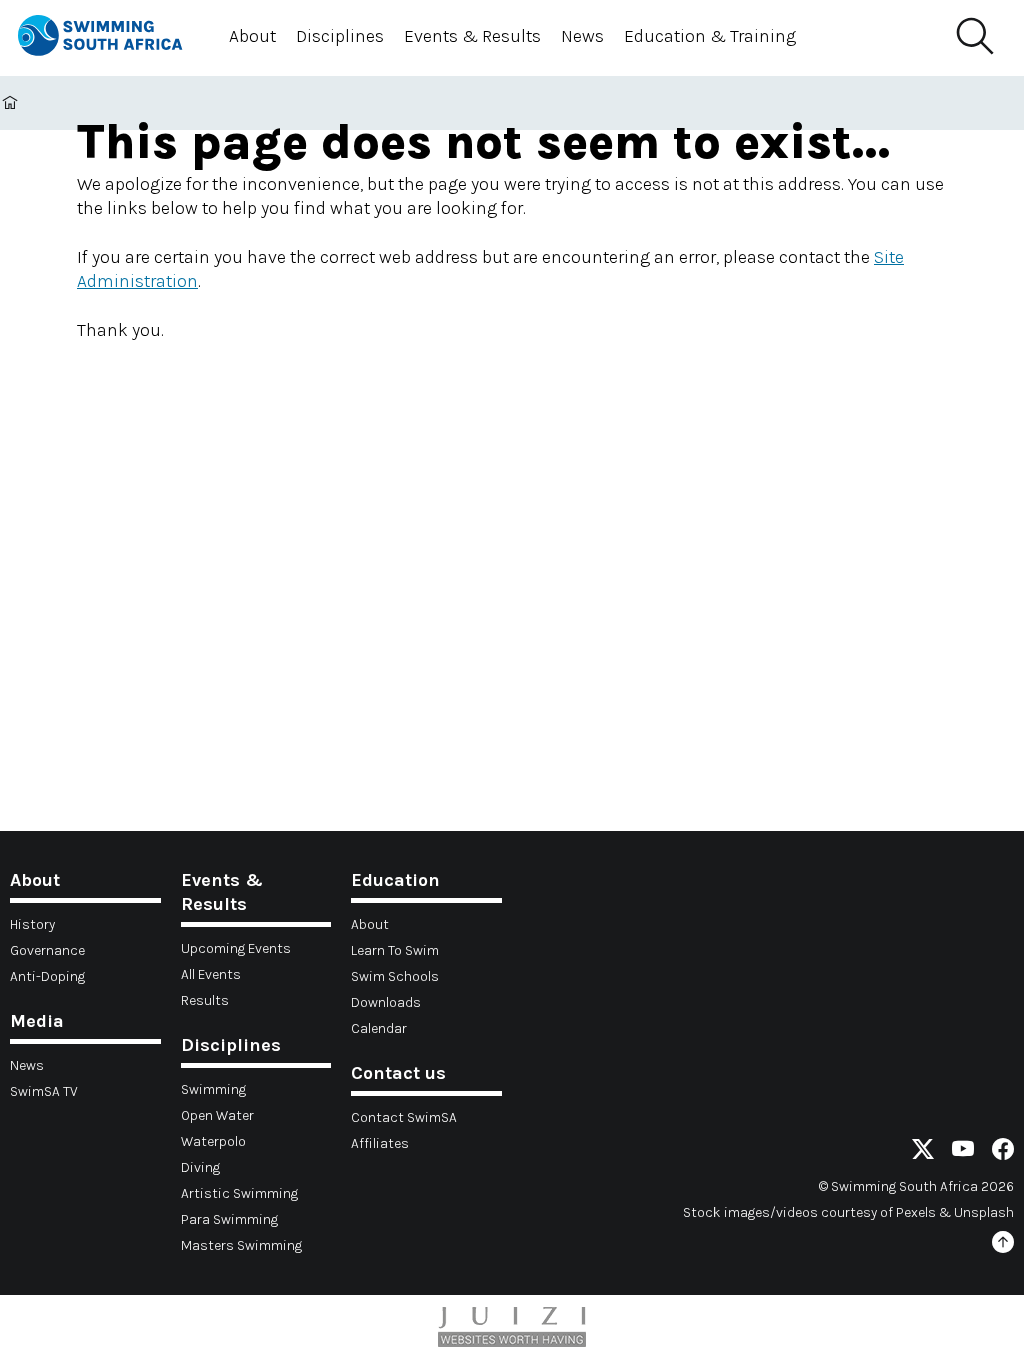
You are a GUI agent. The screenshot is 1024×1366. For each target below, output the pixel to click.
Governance (47, 950)
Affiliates (380, 1143)
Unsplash (984, 1212)
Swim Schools (395, 976)
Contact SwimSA (404, 1117)
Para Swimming (229, 1219)
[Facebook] (1003, 1152)
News (582, 36)
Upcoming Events (236, 948)
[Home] (108, 38)
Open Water (217, 1115)
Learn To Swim (395, 950)
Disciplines (340, 36)
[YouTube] (963, 1152)
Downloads (386, 1002)
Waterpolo (213, 1141)
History (32, 924)
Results (205, 1000)
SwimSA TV (44, 1091)
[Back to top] (1003, 1245)
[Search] (974, 37)
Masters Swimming (241, 1245)
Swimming (213, 1089)
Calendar (379, 1028)
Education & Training (710, 36)
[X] (923, 1152)
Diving (200, 1167)
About (252, 36)
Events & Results (472, 36)
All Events (211, 974)
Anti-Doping (47, 976)
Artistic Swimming (239, 1193)
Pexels (916, 1212)
